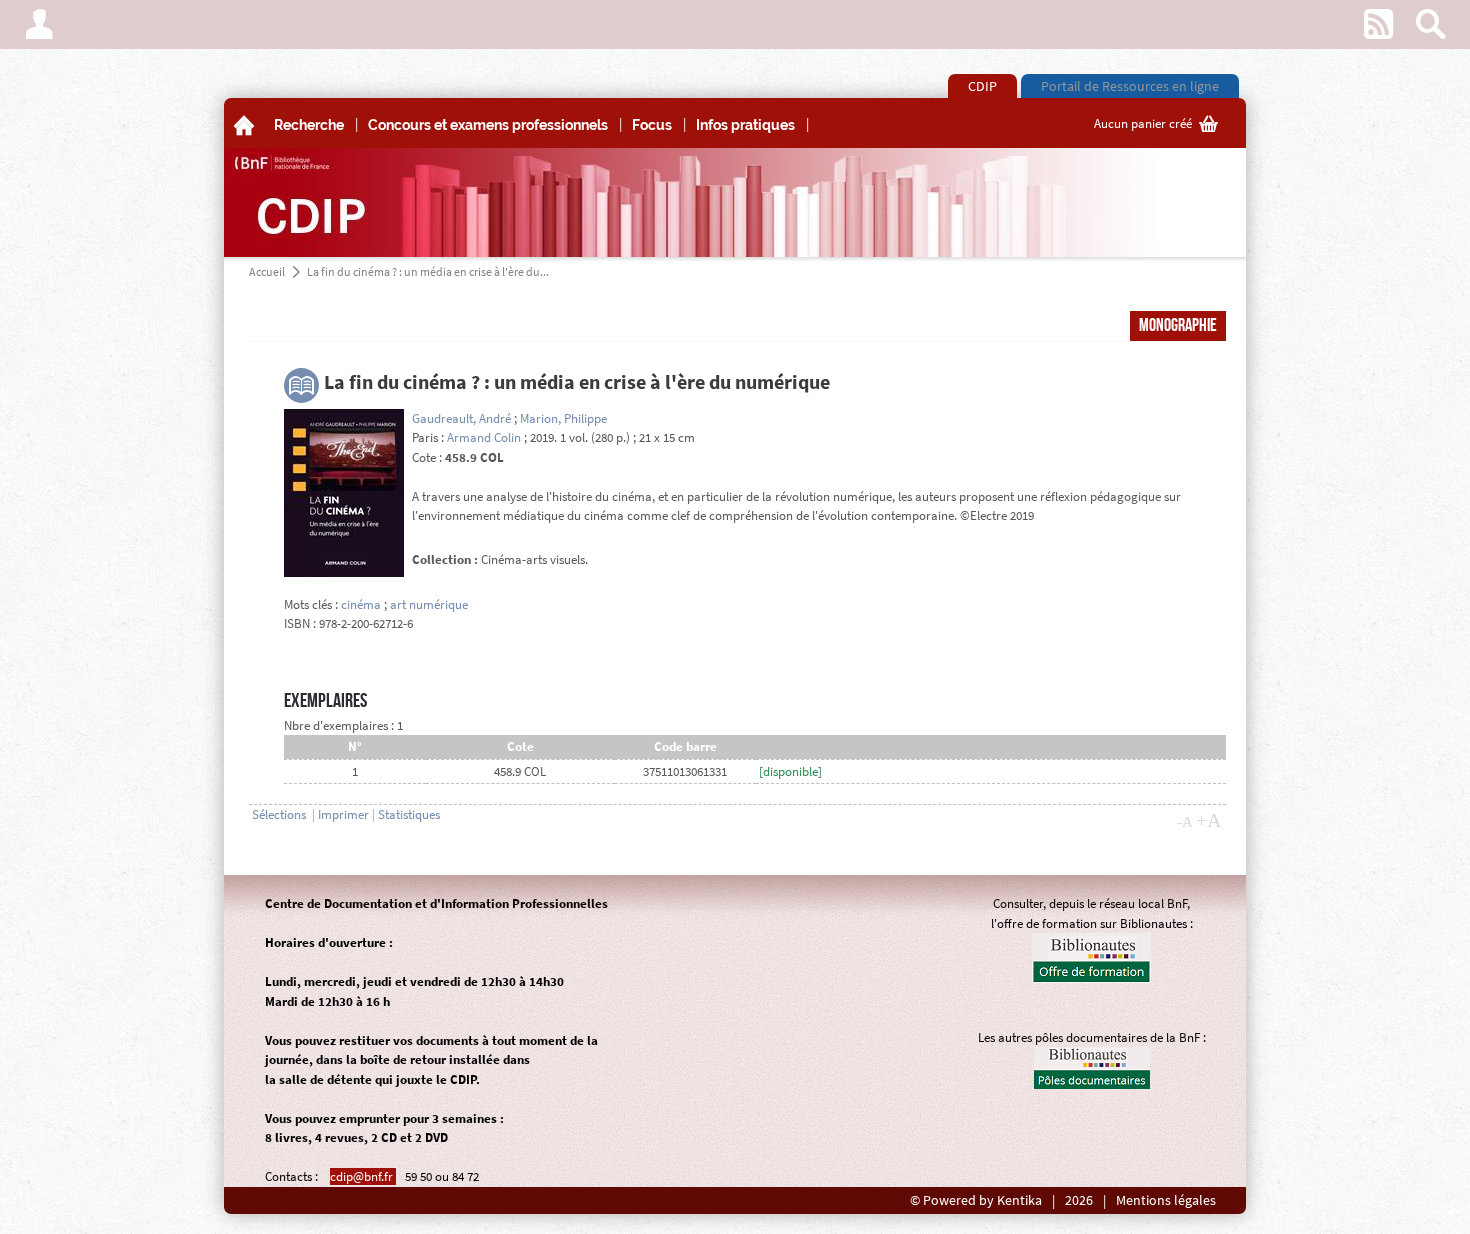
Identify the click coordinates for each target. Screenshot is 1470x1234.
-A (1185, 822)
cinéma (361, 604)
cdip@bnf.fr (363, 1176)
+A (1208, 820)
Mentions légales (1166, 1200)
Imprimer (343, 814)
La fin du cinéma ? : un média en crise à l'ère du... (428, 271)
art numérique (429, 604)
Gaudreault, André (461, 418)
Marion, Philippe (563, 418)
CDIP (982, 86)
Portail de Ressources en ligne (1130, 86)
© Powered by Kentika (976, 1200)
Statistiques (409, 814)
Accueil (267, 271)
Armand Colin (484, 437)
